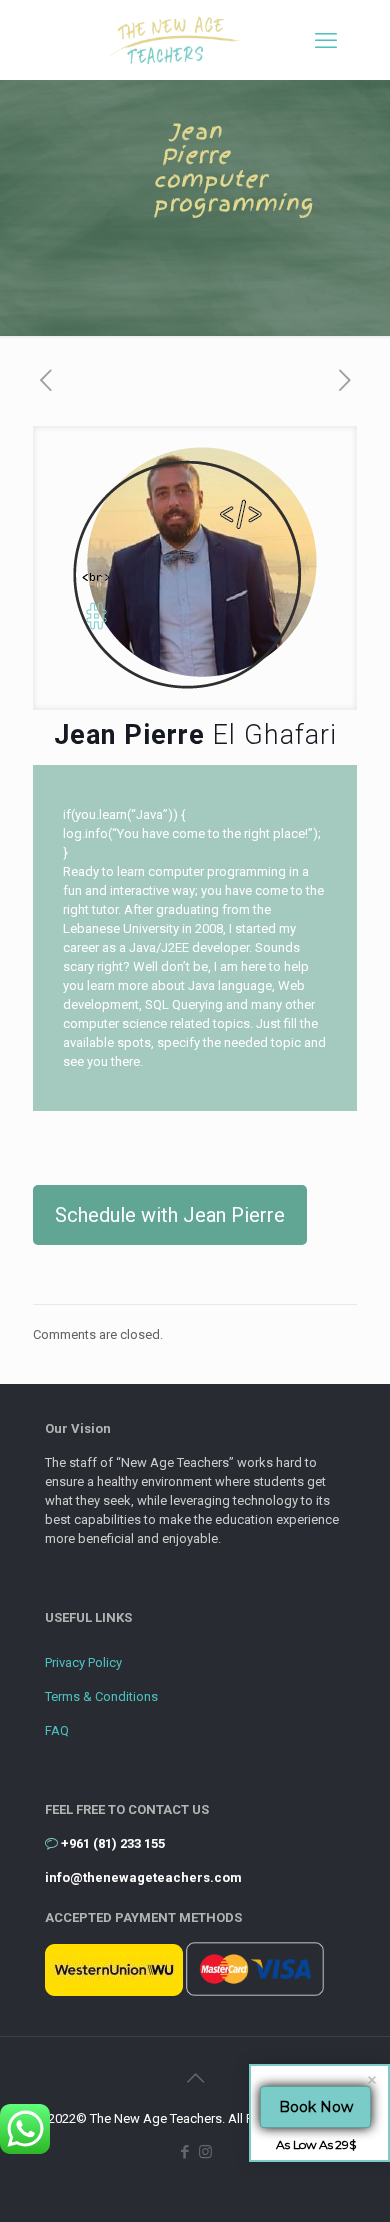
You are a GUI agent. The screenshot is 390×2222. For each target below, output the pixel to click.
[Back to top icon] (195, 2078)
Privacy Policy (83, 1662)
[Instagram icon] (205, 2152)
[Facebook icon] (184, 2152)
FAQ (57, 1730)
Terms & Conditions (101, 1696)
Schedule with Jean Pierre (170, 1215)
